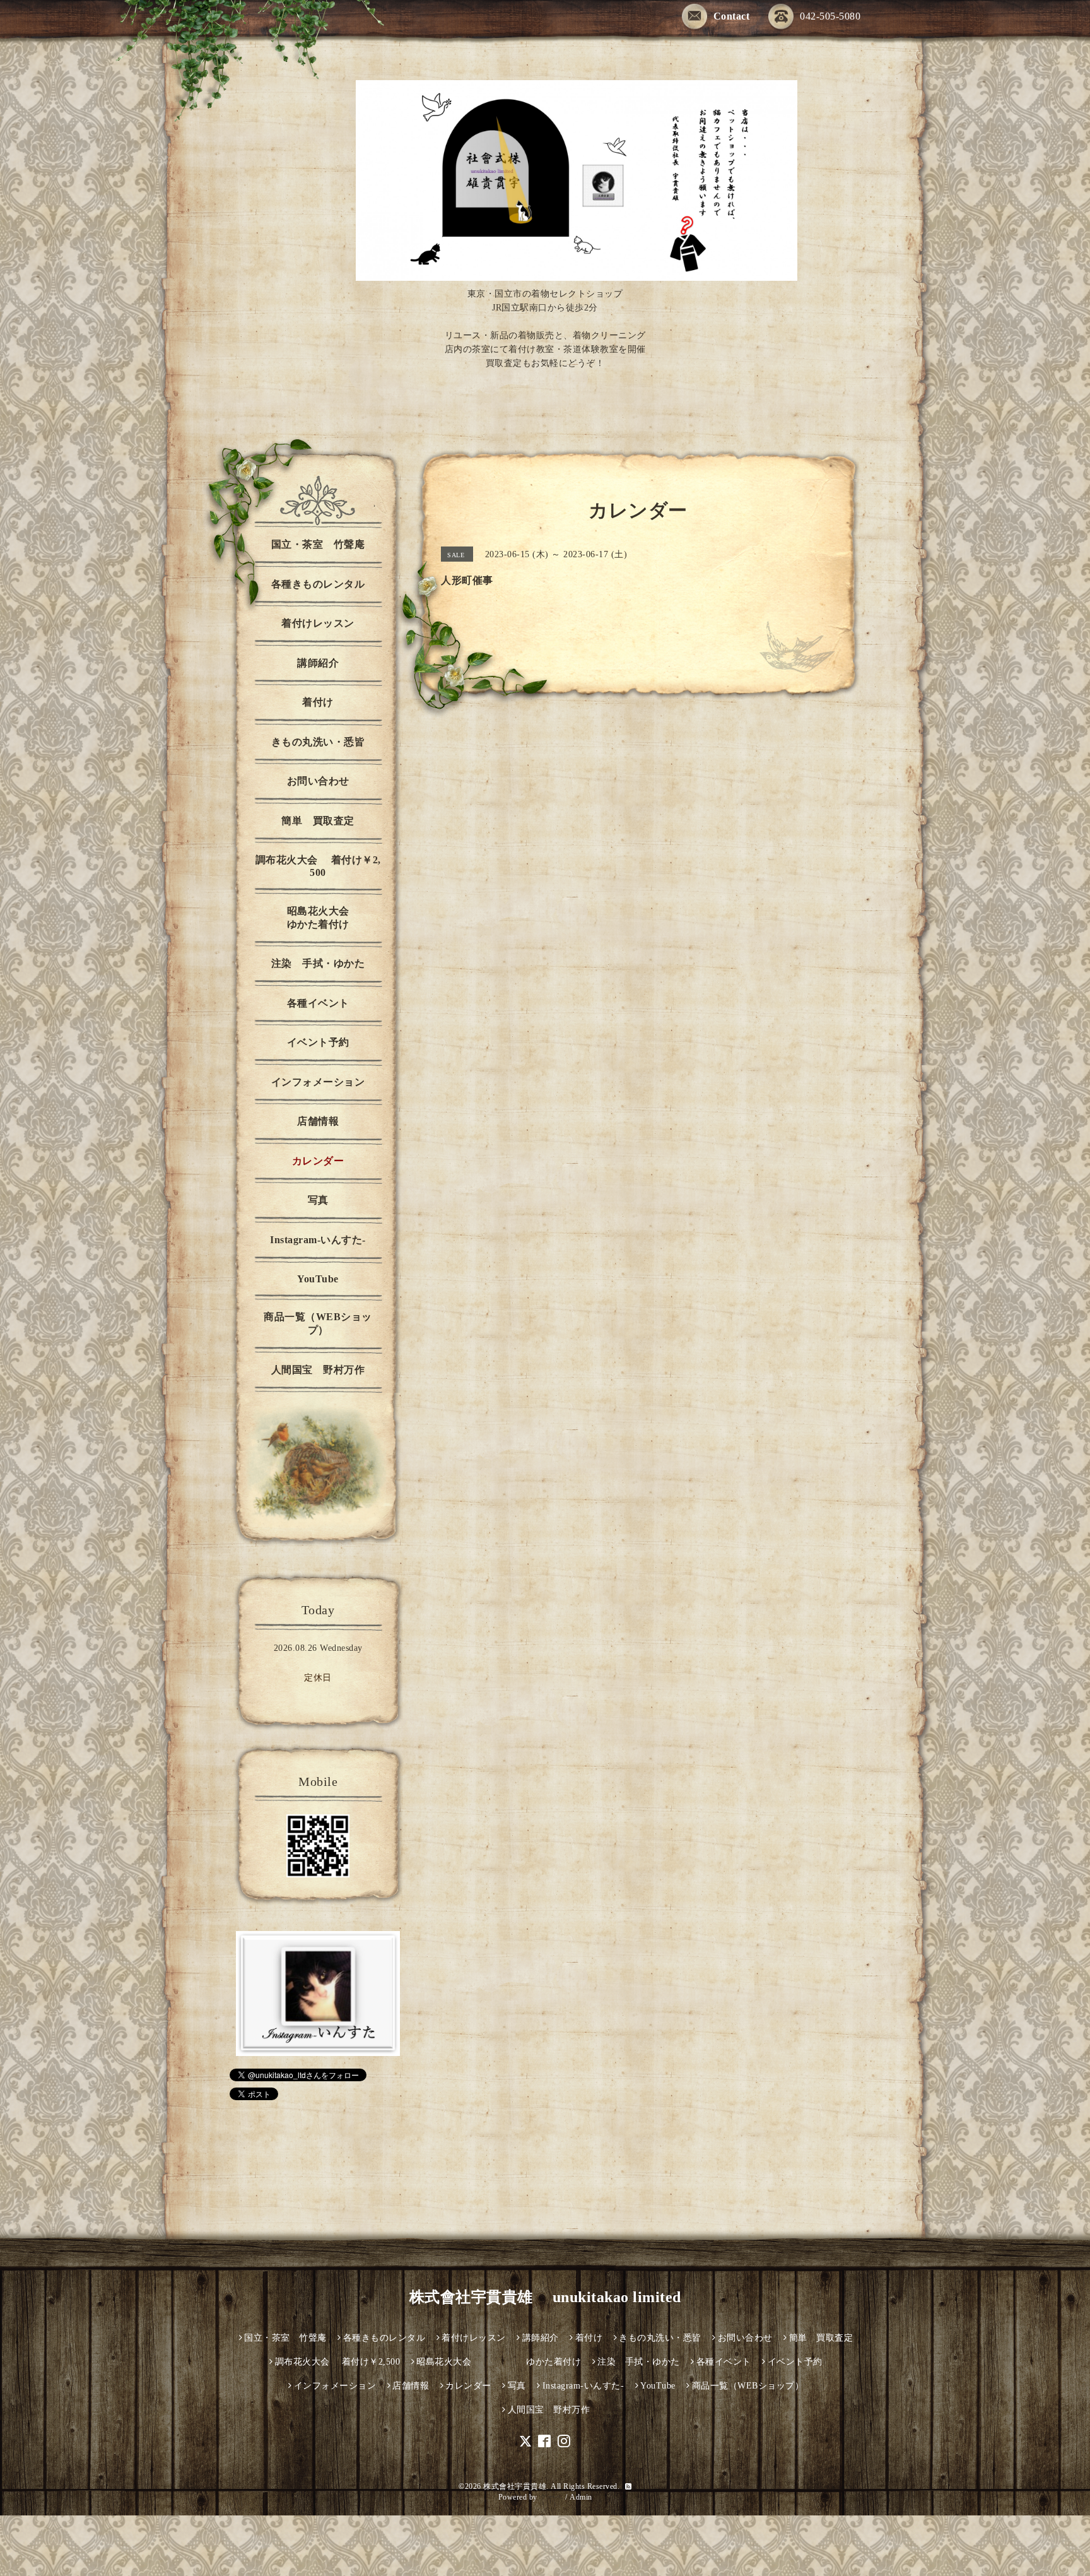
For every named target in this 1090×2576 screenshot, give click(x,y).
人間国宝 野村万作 (323, 1370)
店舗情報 (318, 1121)
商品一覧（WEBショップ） (318, 1323)
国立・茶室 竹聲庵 (318, 544)
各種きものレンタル (318, 584)
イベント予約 (318, 1042)
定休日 (318, 1678)
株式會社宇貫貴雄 (515, 2486)
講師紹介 (318, 663)
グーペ (551, 2497)
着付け (318, 702)
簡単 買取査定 (318, 821)
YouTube (318, 1279)
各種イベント (318, 1003)
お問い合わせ (318, 781)
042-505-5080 (830, 16)
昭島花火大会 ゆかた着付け (337, 918)
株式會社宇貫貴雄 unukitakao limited (545, 2297)
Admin (581, 2497)
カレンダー (318, 1161)
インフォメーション (318, 1082)
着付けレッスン (318, 623)
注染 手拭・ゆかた (318, 963)
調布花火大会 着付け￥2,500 (318, 866)
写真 (318, 1200)
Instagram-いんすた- (318, 1240)
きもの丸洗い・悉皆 (318, 742)
